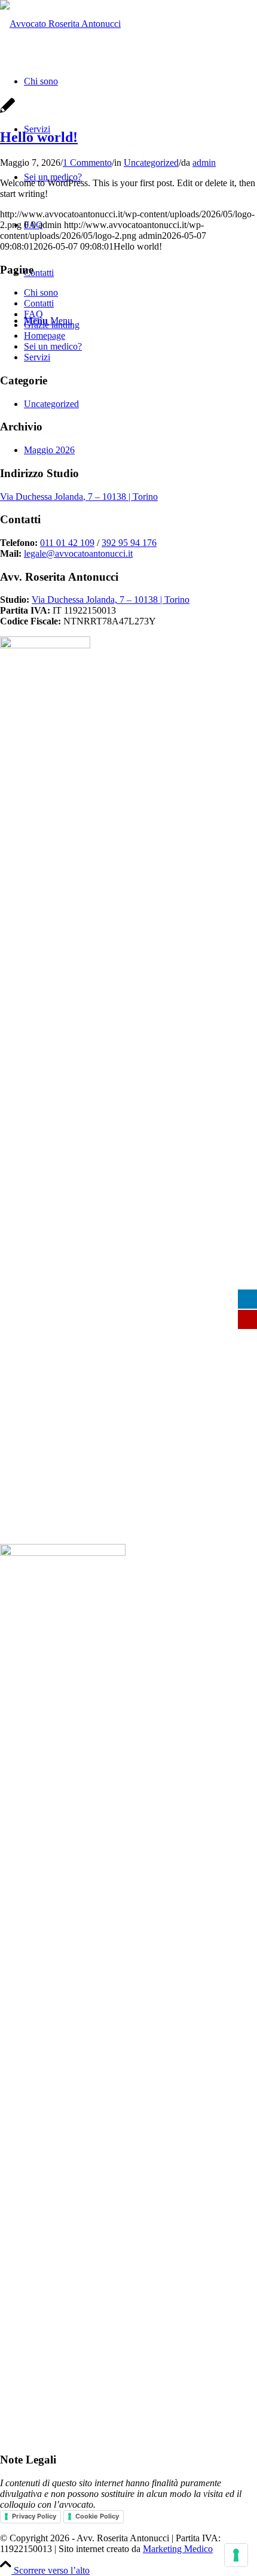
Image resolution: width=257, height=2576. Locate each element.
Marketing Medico (178, 2549)
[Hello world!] (7, 112)
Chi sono (41, 292)
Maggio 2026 (49, 450)
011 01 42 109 (67, 543)
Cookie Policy (97, 2516)
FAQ (33, 314)
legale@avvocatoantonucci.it (78, 553)
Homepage (45, 336)
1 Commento (87, 163)
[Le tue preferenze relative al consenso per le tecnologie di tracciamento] (236, 2555)
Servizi (37, 357)
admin (204, 163)
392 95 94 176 (129, 543)
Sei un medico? (53, 346)
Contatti (39, 303)
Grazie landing (52, 325)
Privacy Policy (34, 2516)
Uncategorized (151, 163)
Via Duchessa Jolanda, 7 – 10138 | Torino (79, 497)
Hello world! (39, 137)
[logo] (60, 24)
